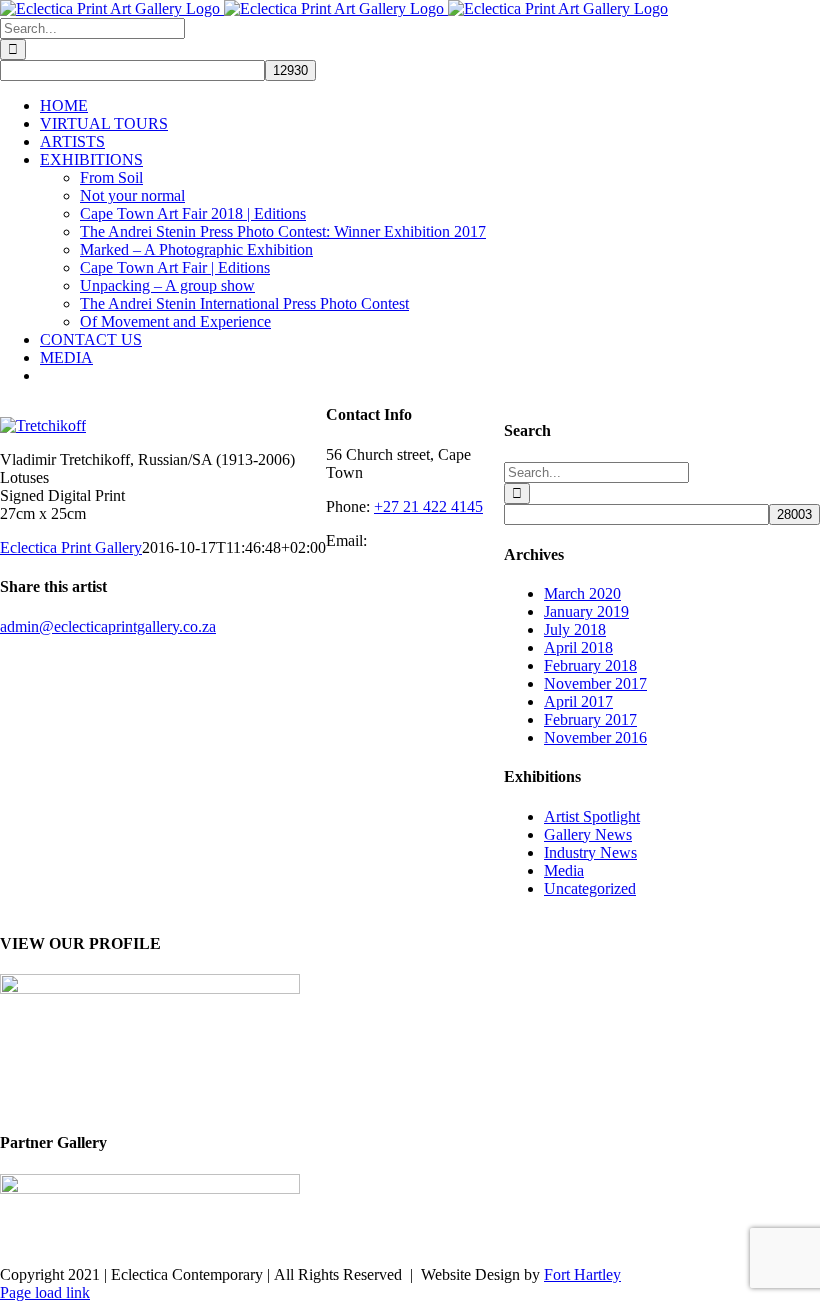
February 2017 (590, 719)
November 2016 (595, 737)
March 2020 (582, 593)
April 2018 (578, 647)
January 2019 (586, 611)
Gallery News (588, 834)
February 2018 (590, 665)
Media (564, 870)
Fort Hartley (582, 1274)
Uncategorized (590, 888)
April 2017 (578, 701)
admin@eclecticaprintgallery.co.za (108, 626)
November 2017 (595, 683)
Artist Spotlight (592, 816)
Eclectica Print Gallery (71, 547)
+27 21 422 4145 (428, 506)
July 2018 (575, 629)
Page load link (45, 1292)
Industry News (590, 852)
